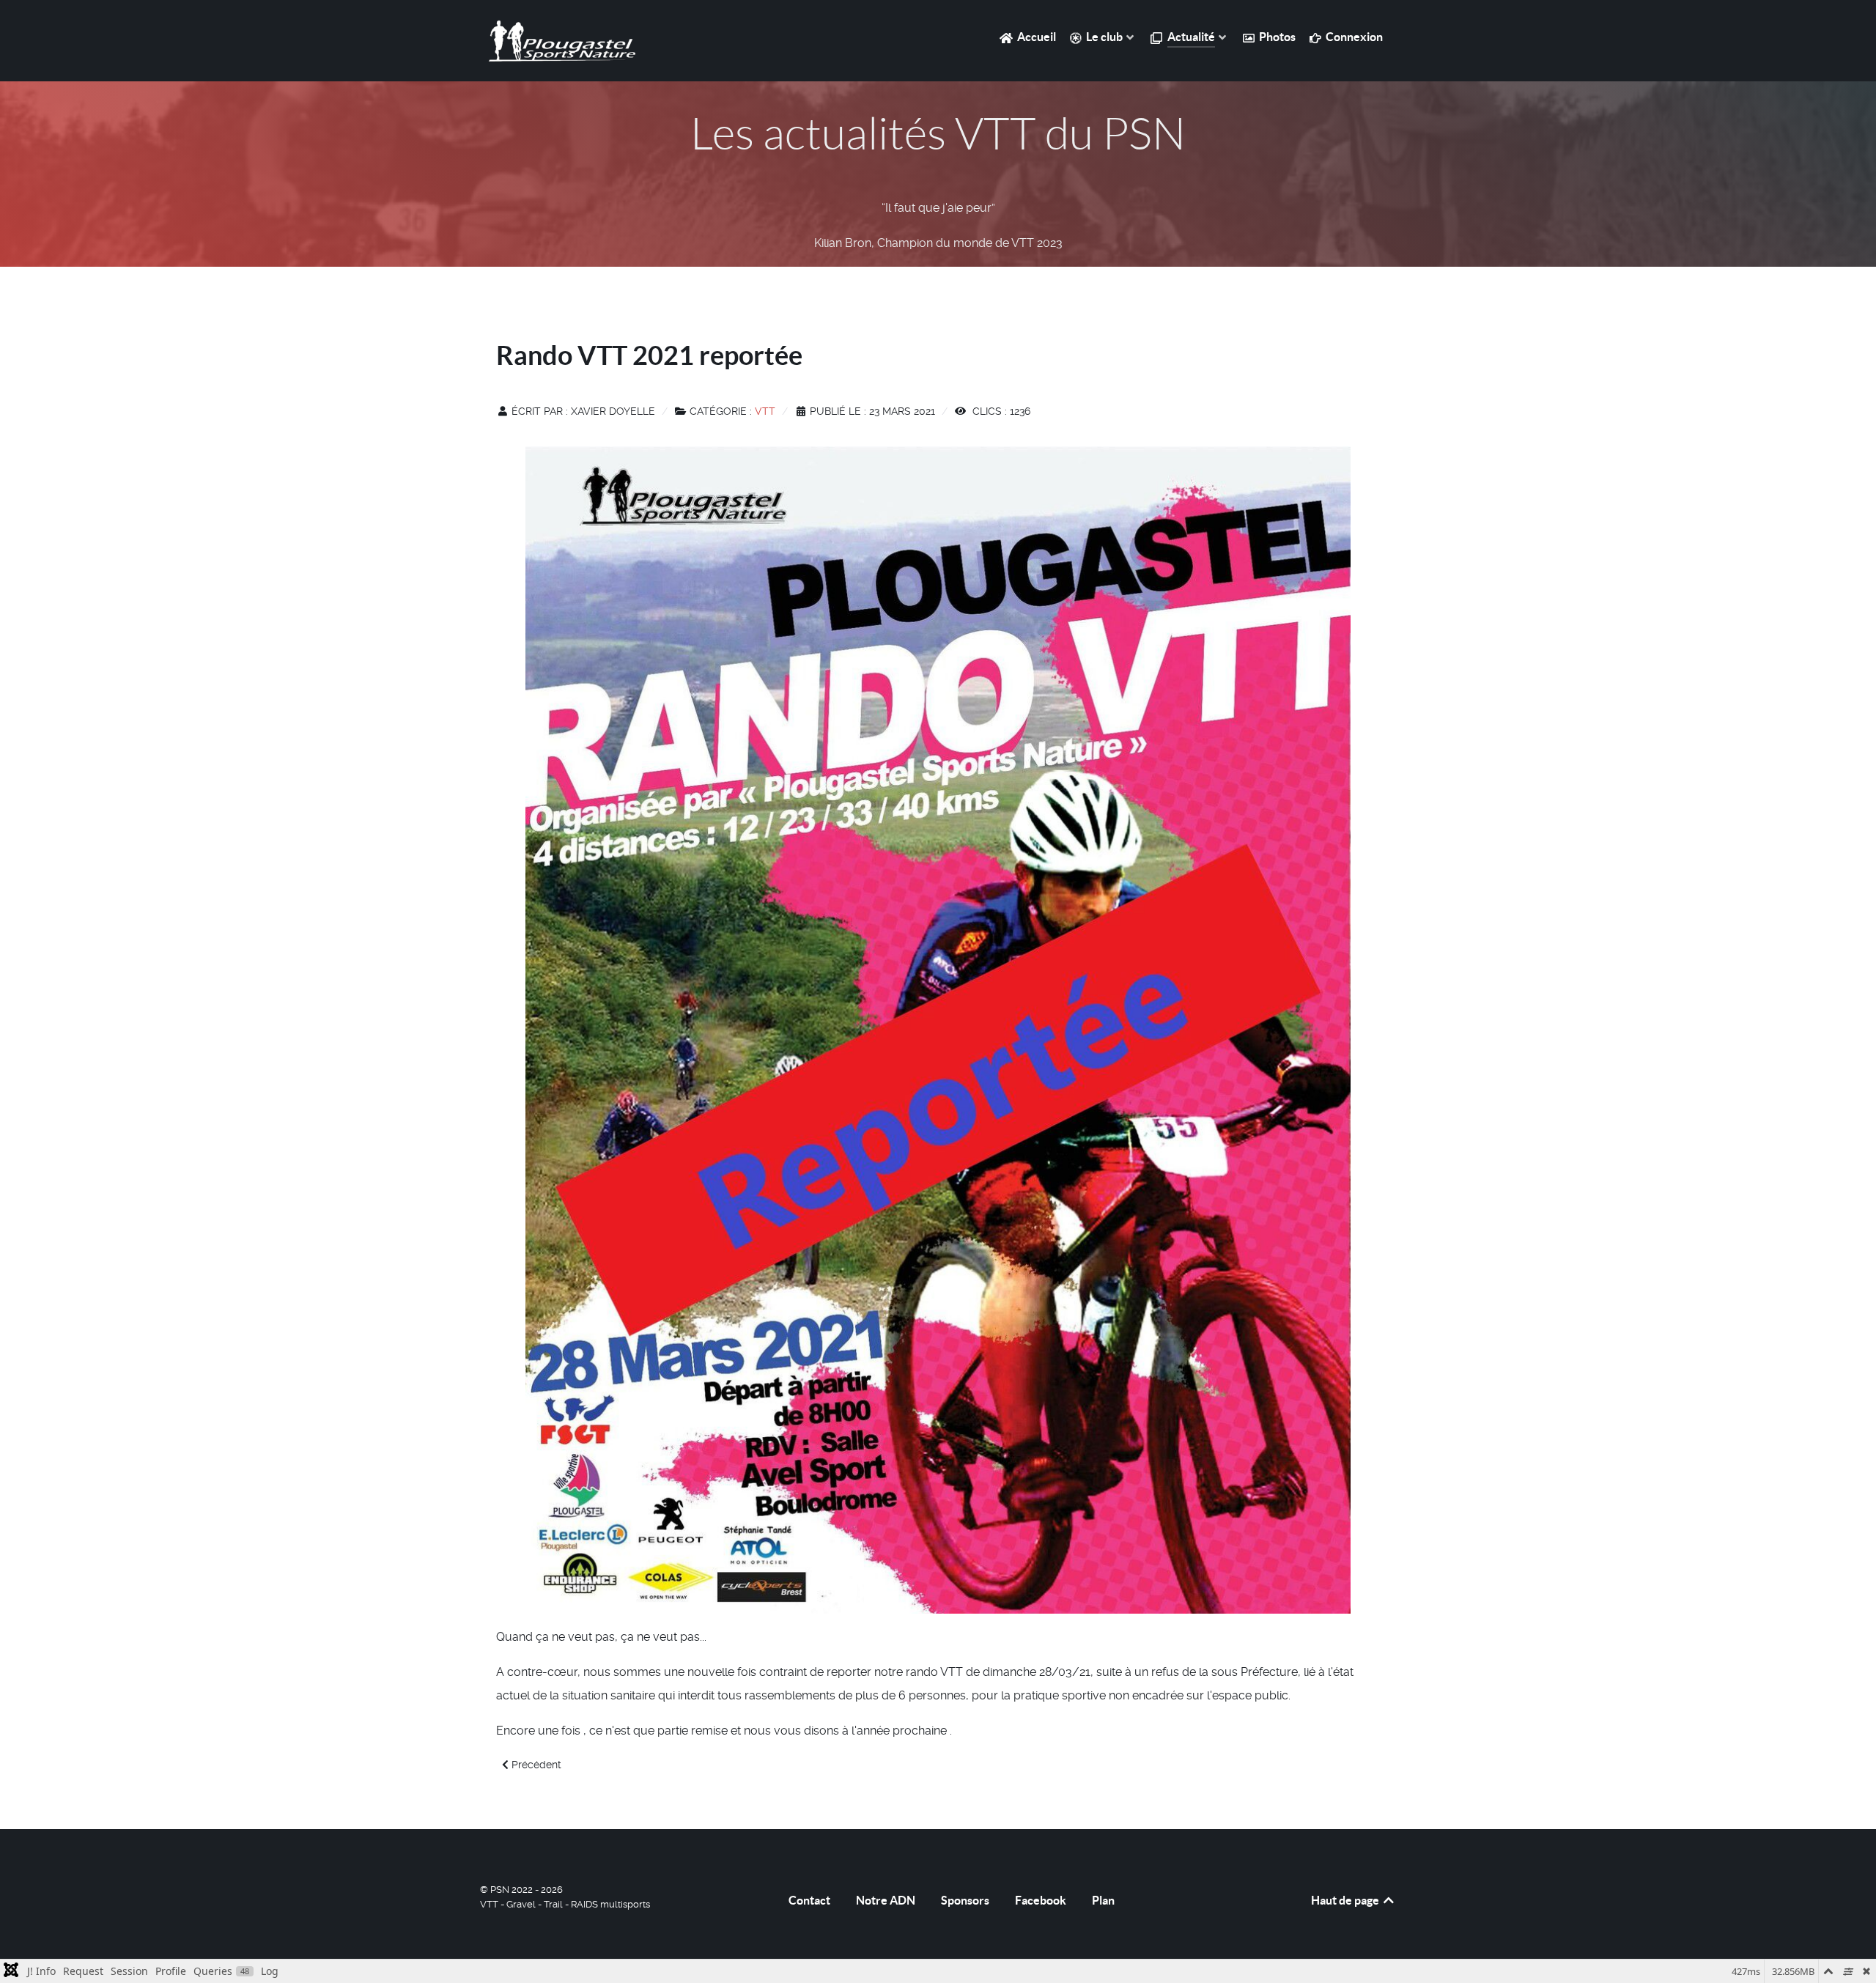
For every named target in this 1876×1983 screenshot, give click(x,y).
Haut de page (1346, 1900)
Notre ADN (886, 1900)
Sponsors (965, 1900)
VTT (765, 411)
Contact (809, 1900)
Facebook (1041, 1900)
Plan (1103, 1900)
